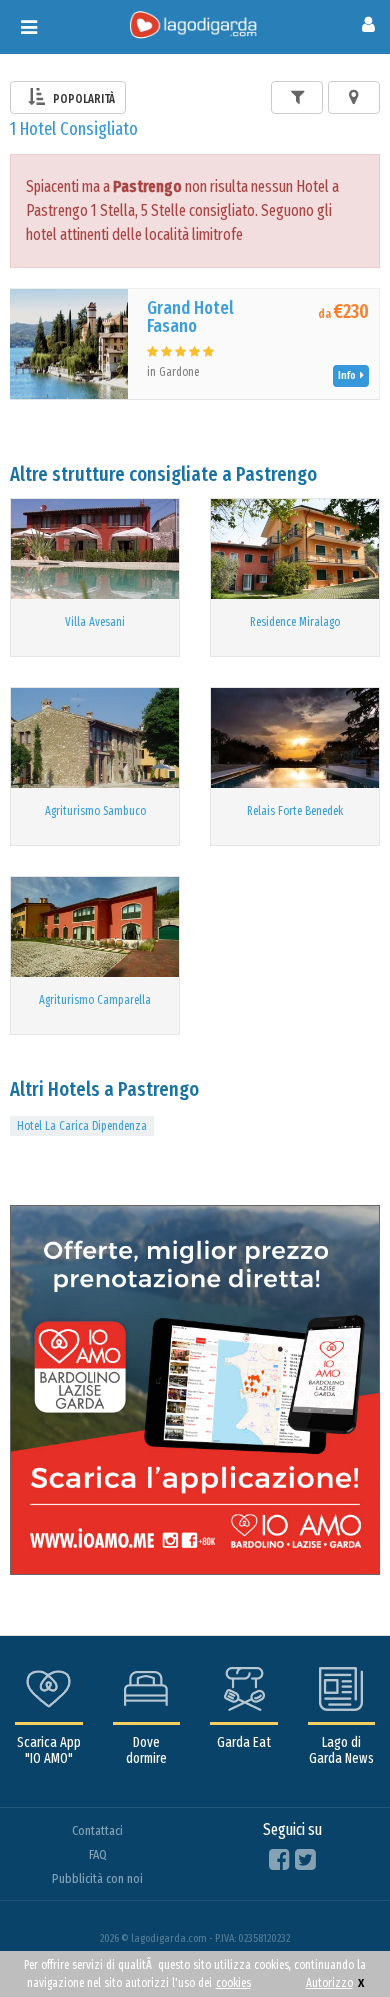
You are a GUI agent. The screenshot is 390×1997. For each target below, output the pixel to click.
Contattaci (97, 1830)
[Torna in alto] (334, 1941)
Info (349, 375)
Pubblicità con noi (97, 1878)
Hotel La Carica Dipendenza (82, 1126)
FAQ (98, 1854)
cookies (233, 1983)
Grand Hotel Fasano (190, 317)
